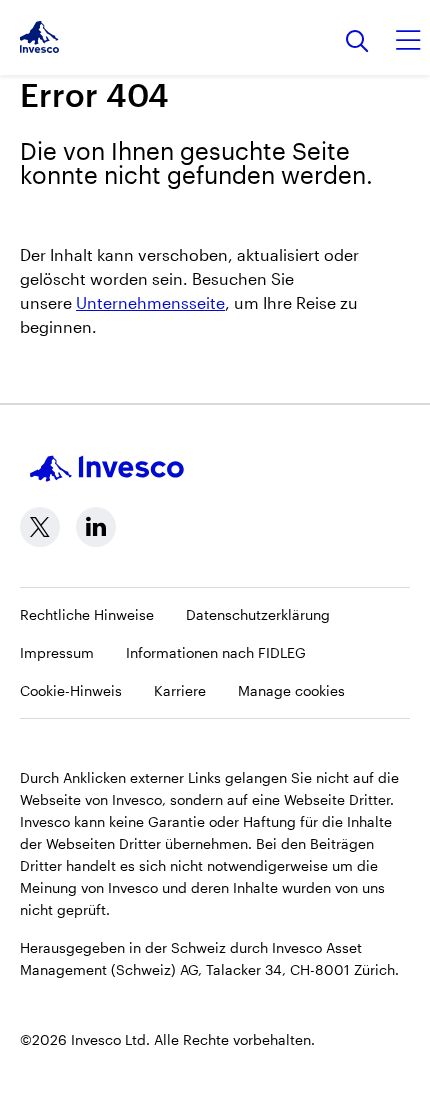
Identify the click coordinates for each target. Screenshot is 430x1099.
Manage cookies (291, 690)
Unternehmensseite (150, 302)
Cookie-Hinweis (71, 690)
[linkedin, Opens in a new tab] (96, 527)
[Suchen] (357, 42)
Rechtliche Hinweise (87, 614)
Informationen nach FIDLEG (216, 652)
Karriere (180, 690)
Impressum (57, 652)
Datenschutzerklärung (258, 614)
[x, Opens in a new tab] (40, 527)
